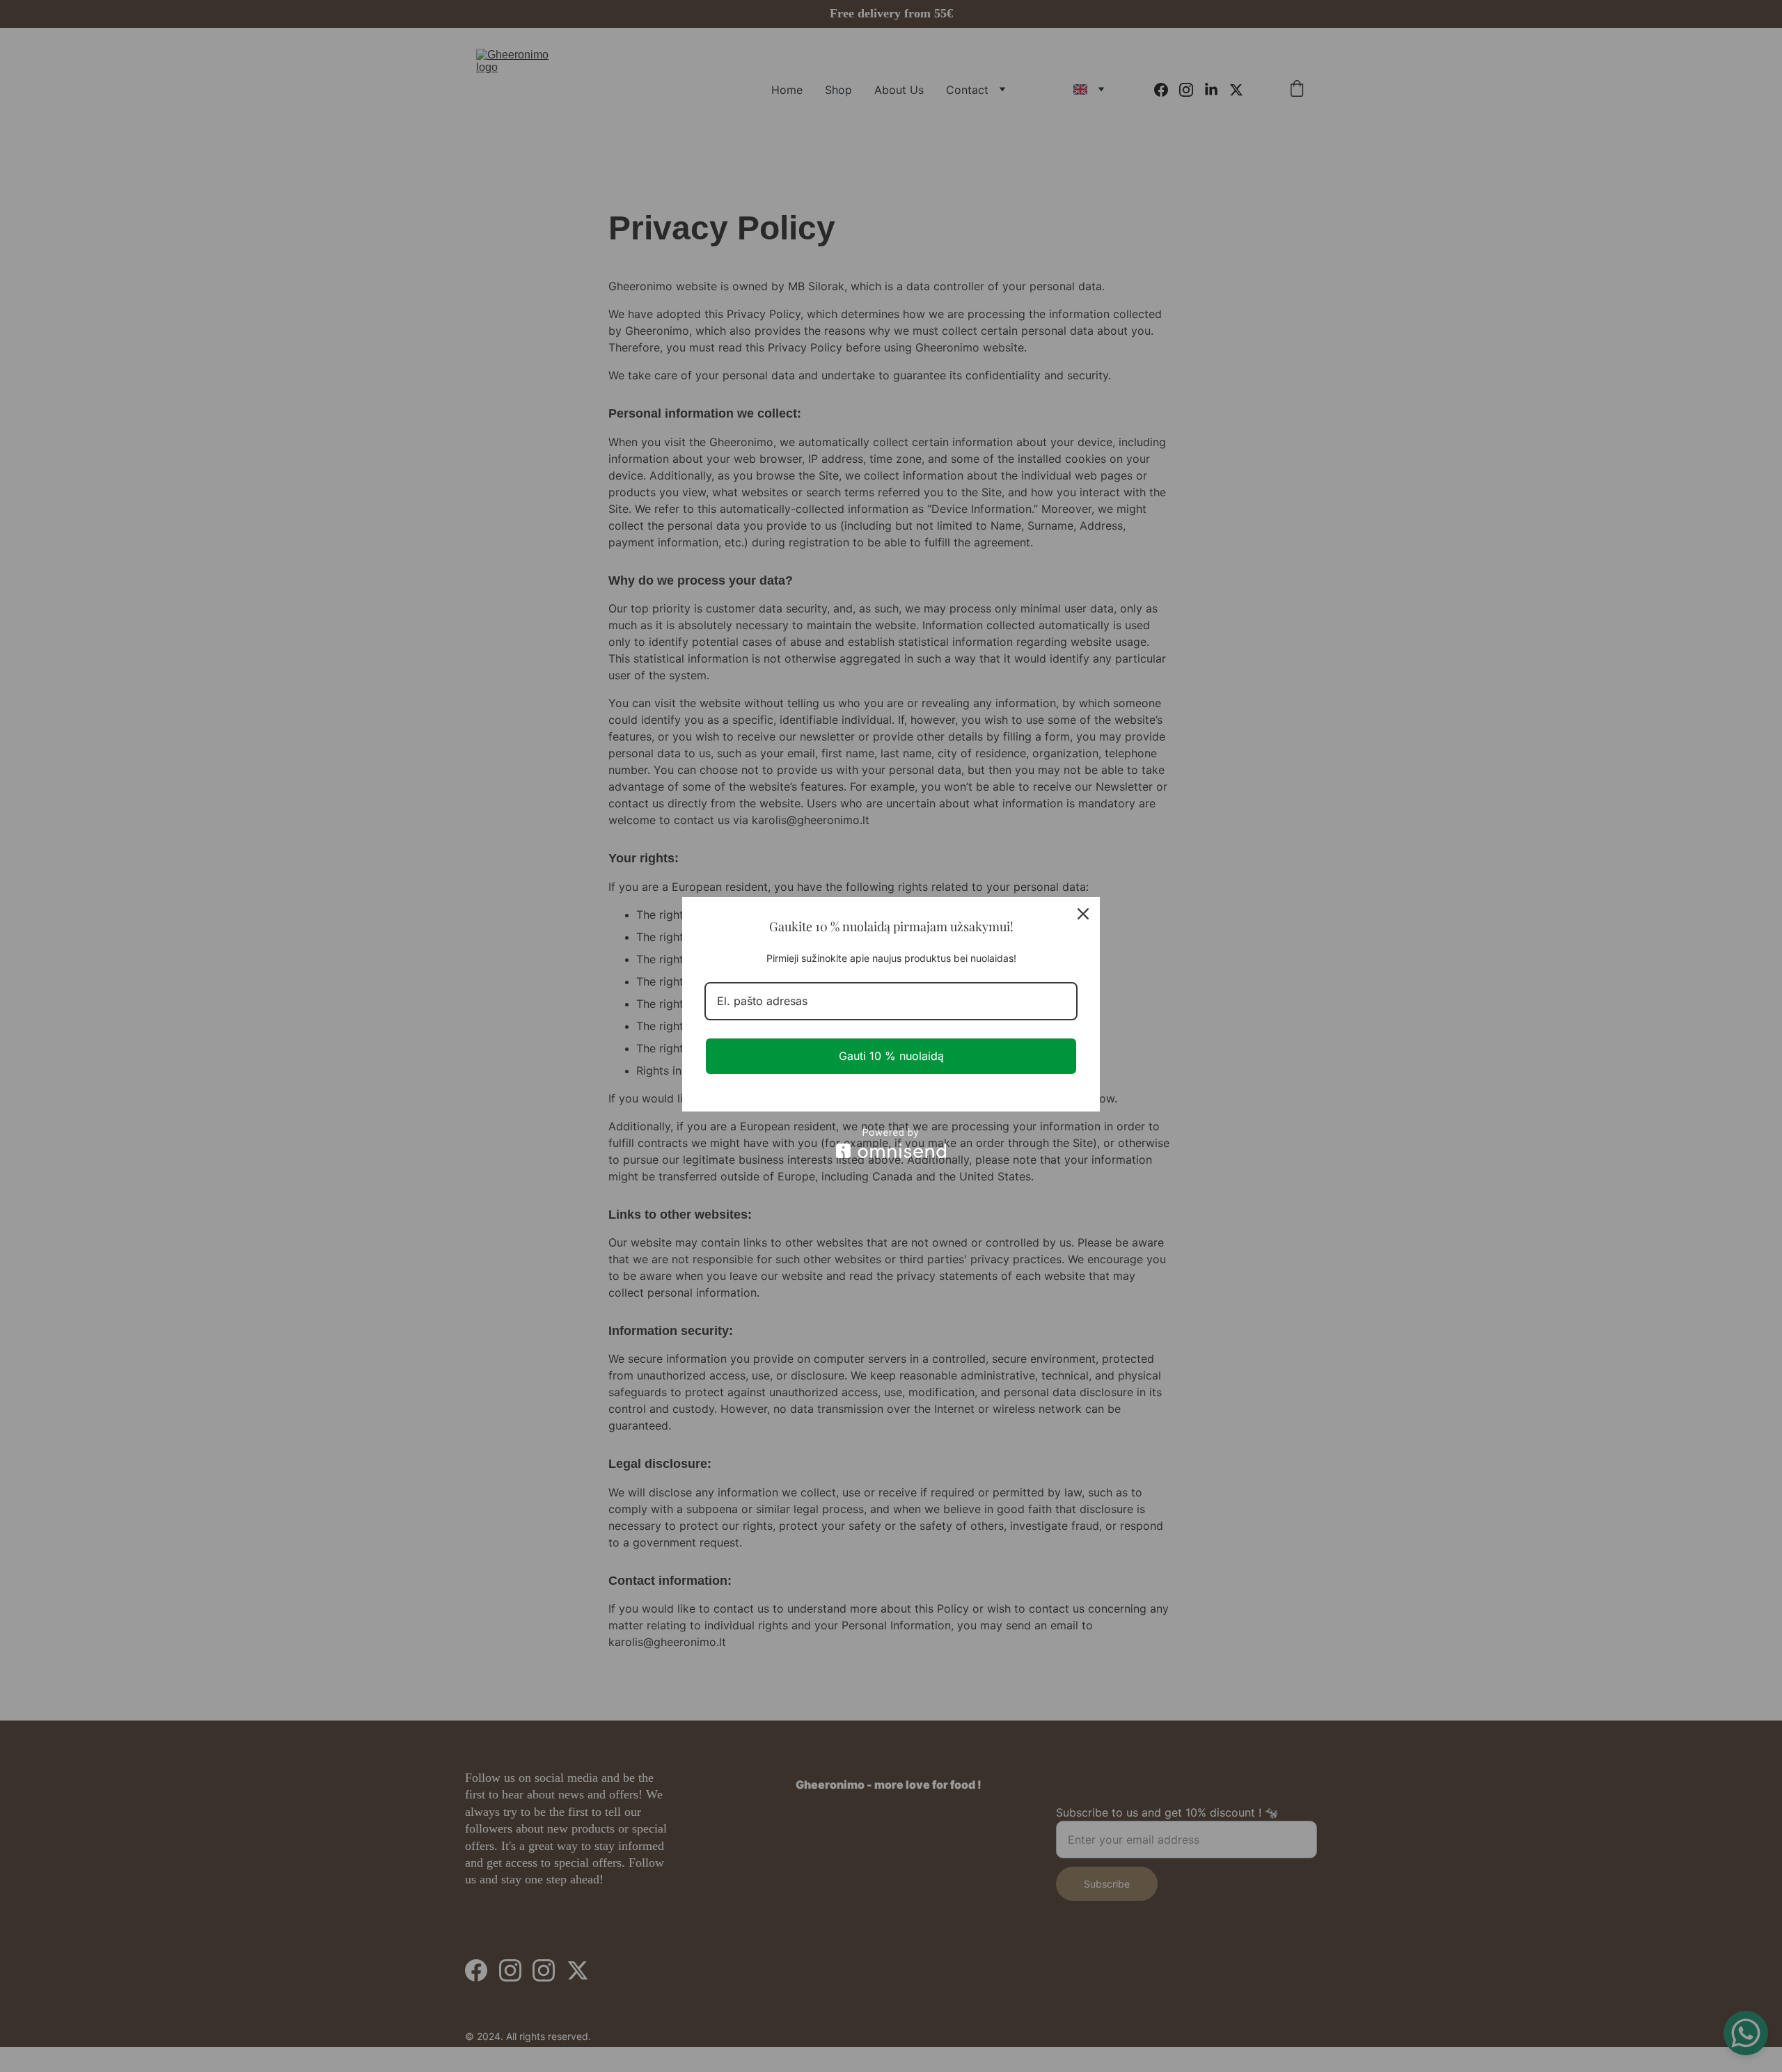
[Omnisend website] (891, 1143)
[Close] (1083, 914)
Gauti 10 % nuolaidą (891, 1056)
